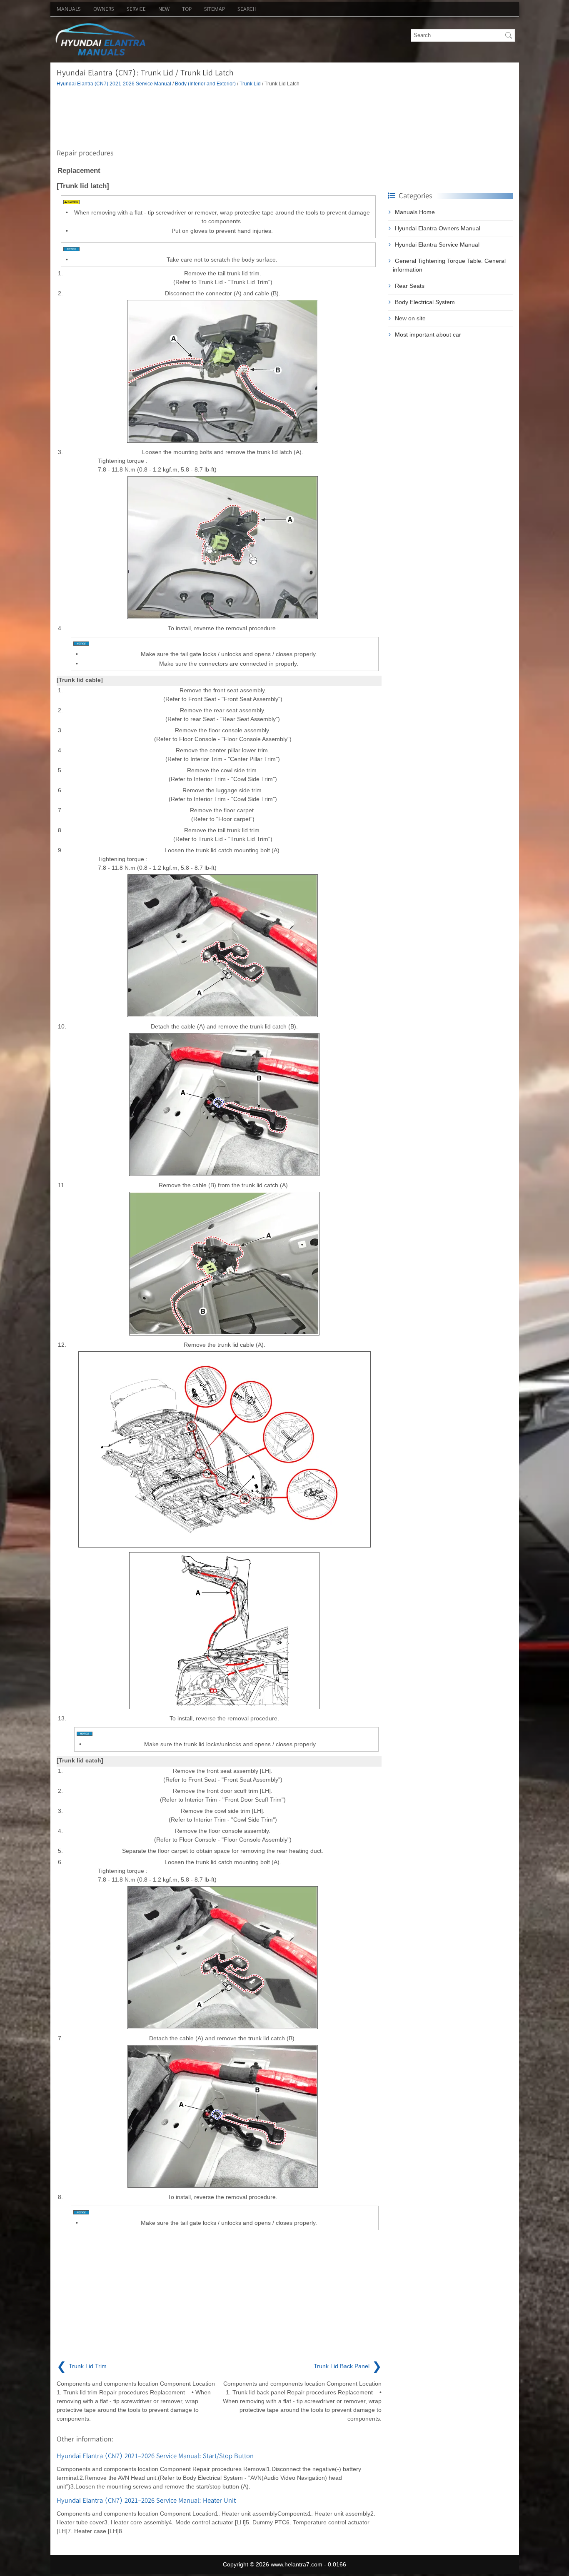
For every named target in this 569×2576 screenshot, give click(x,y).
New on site (410, 318)
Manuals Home (415, 212)
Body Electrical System (425, 302)
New (164, 9)
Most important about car (428, 334)
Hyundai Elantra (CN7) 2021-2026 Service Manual (114, 84)
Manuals (69, 9)
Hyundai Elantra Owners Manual (438, 228)
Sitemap (215, 9)
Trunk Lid (250, 84)
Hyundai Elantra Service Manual (437, 245)
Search (247, 9)
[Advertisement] (219, 116)
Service (136, 9)
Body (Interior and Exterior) (205, 84)
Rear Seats (410, 286)
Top (187, 9)
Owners (104, 9)
